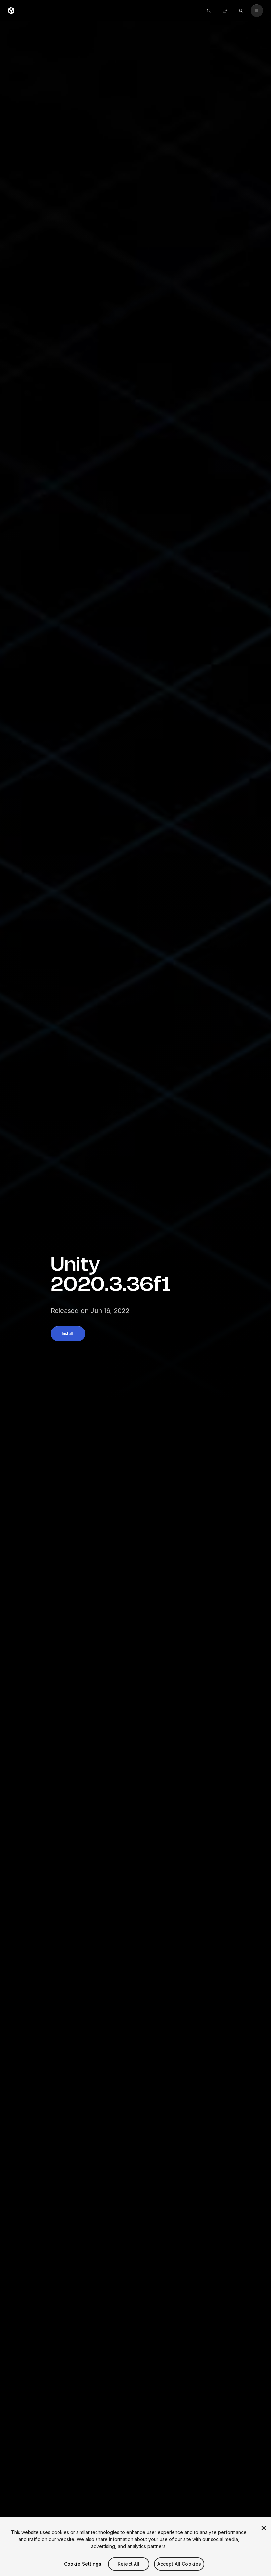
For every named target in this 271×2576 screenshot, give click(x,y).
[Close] (264, 2528)
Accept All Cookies (179, 2564)
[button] (68, 1334)
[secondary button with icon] (257, 11)
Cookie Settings (83, 2564)
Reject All (129, 2564)
